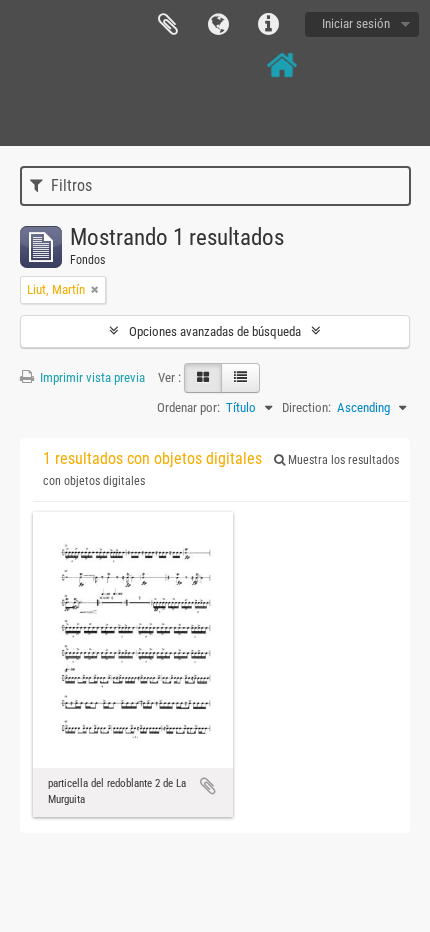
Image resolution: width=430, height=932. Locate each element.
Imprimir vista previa (91, 377)
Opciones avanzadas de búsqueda (215, 331)
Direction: (306, 407)
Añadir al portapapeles (208, 786)
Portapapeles (168, 25)
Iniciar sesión (356, 23)
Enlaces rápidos (268, 25)
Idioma (218, 25)
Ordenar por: (188, 407)
